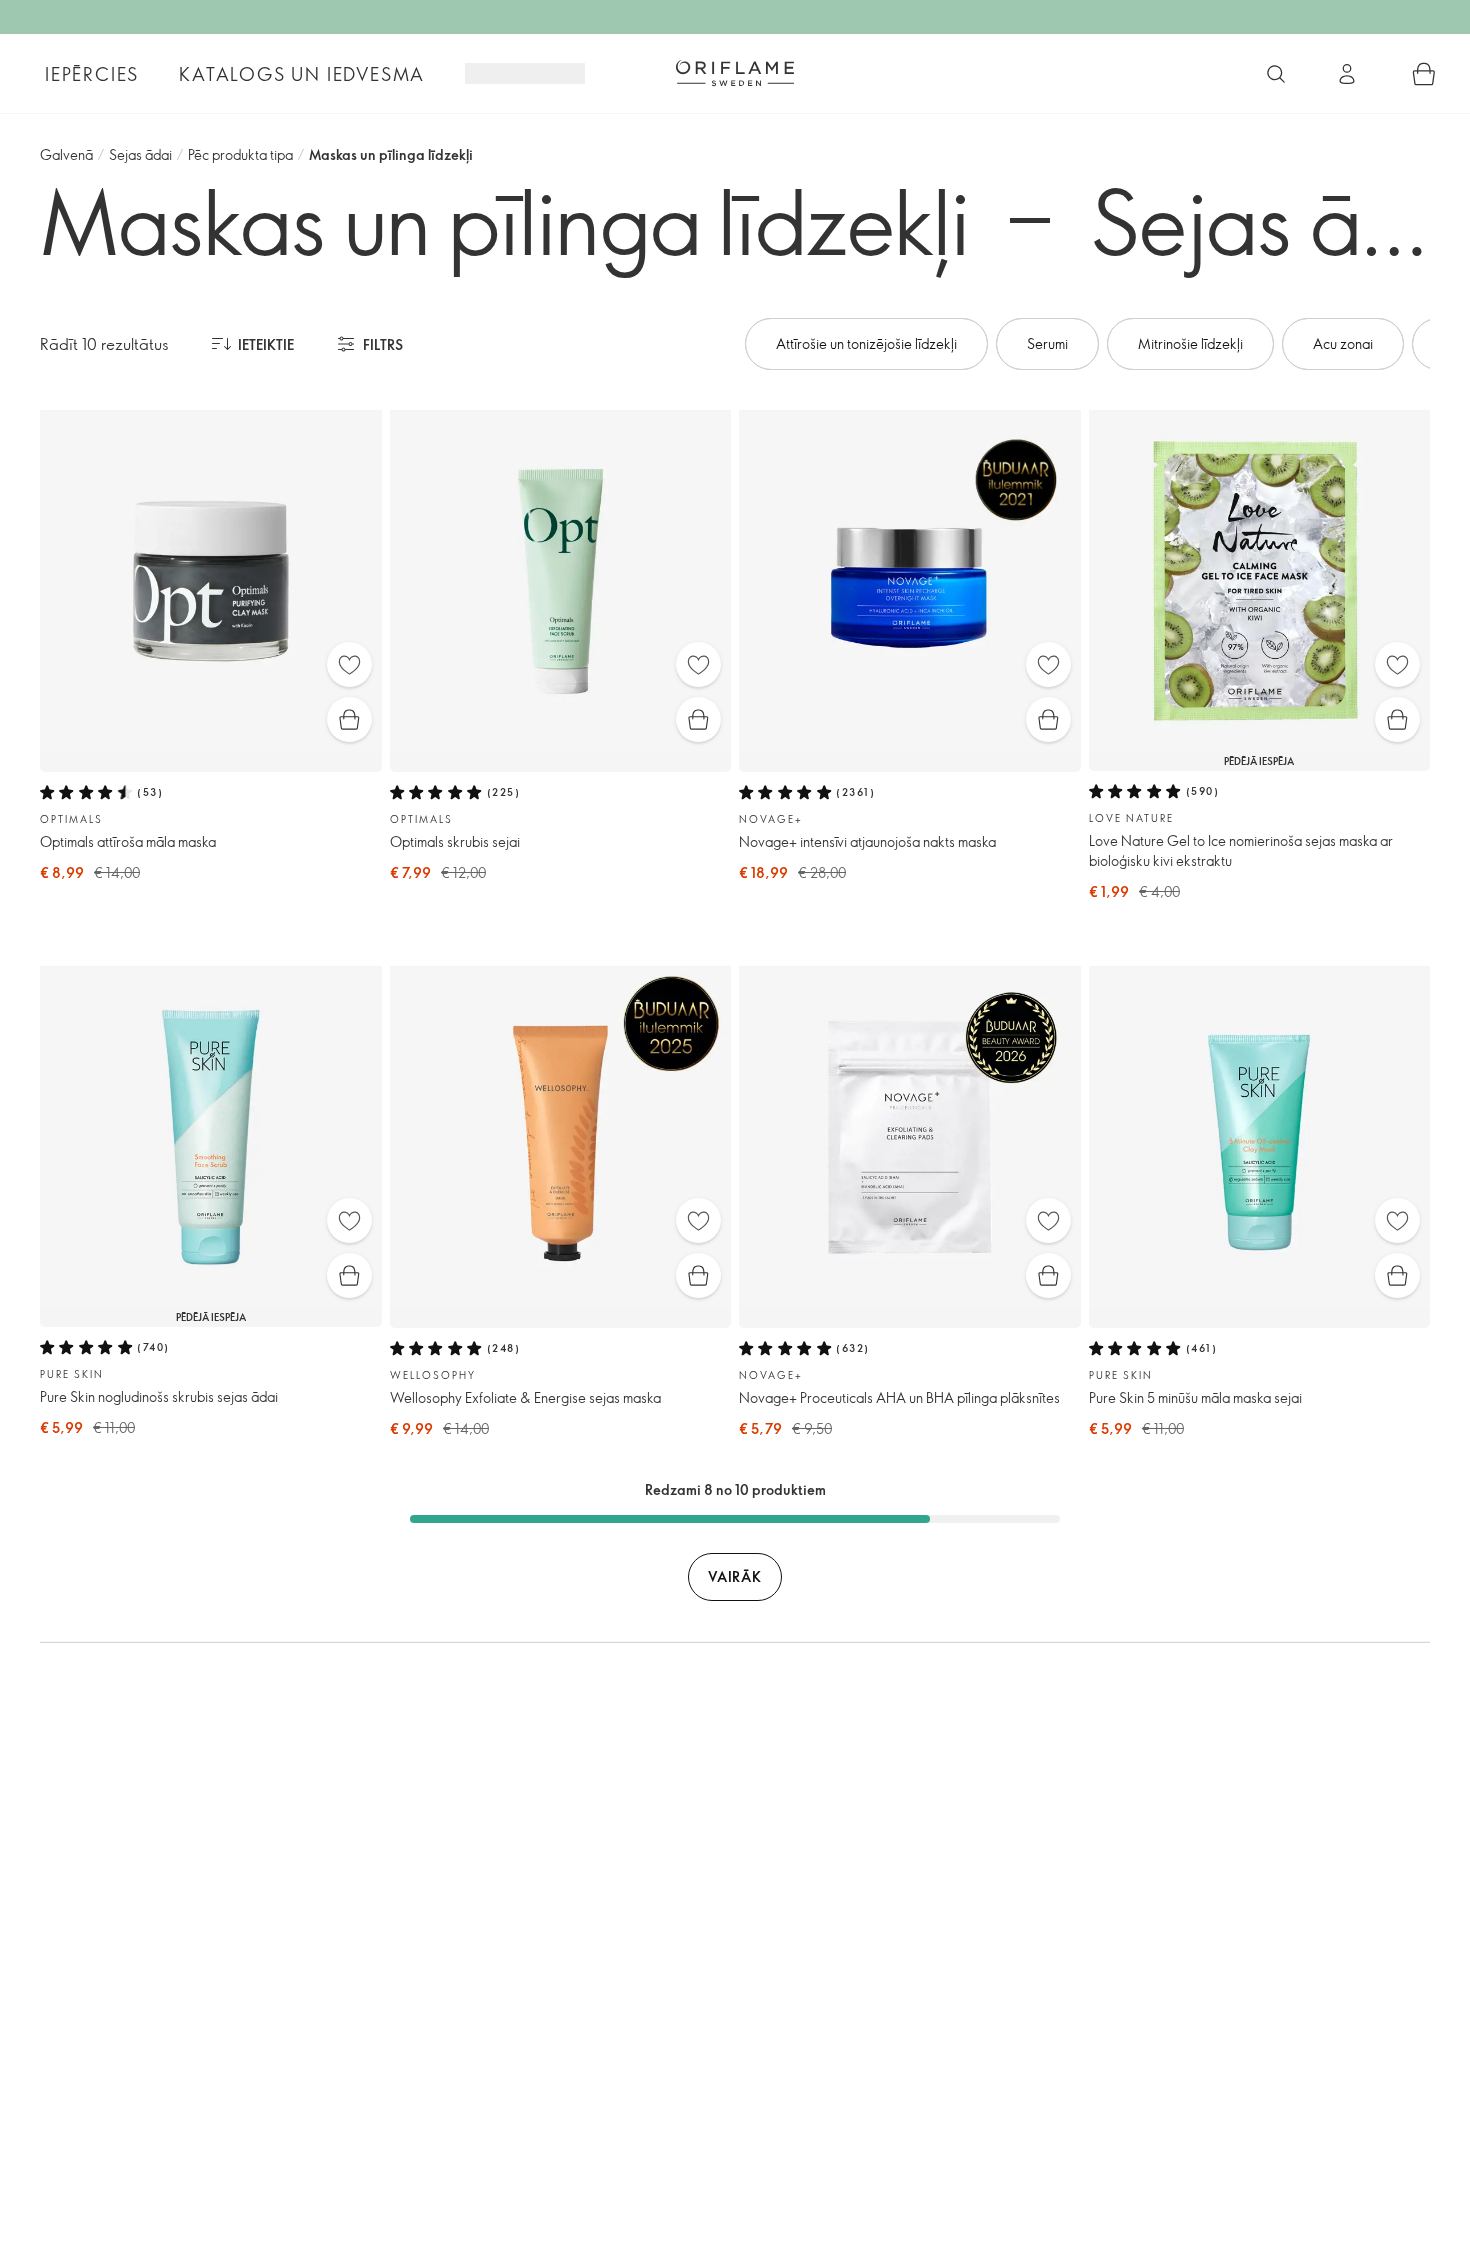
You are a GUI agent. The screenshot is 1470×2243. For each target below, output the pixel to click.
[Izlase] (349, 664)
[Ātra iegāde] (349, 719)
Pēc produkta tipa (240, 154)
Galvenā (66, 154)
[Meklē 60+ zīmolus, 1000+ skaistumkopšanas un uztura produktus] (1276, 74)
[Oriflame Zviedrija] (735, 73)
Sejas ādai (140, 154)
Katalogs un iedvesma (302, 74)
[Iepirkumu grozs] (1424, 74)
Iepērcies (92, 74)
